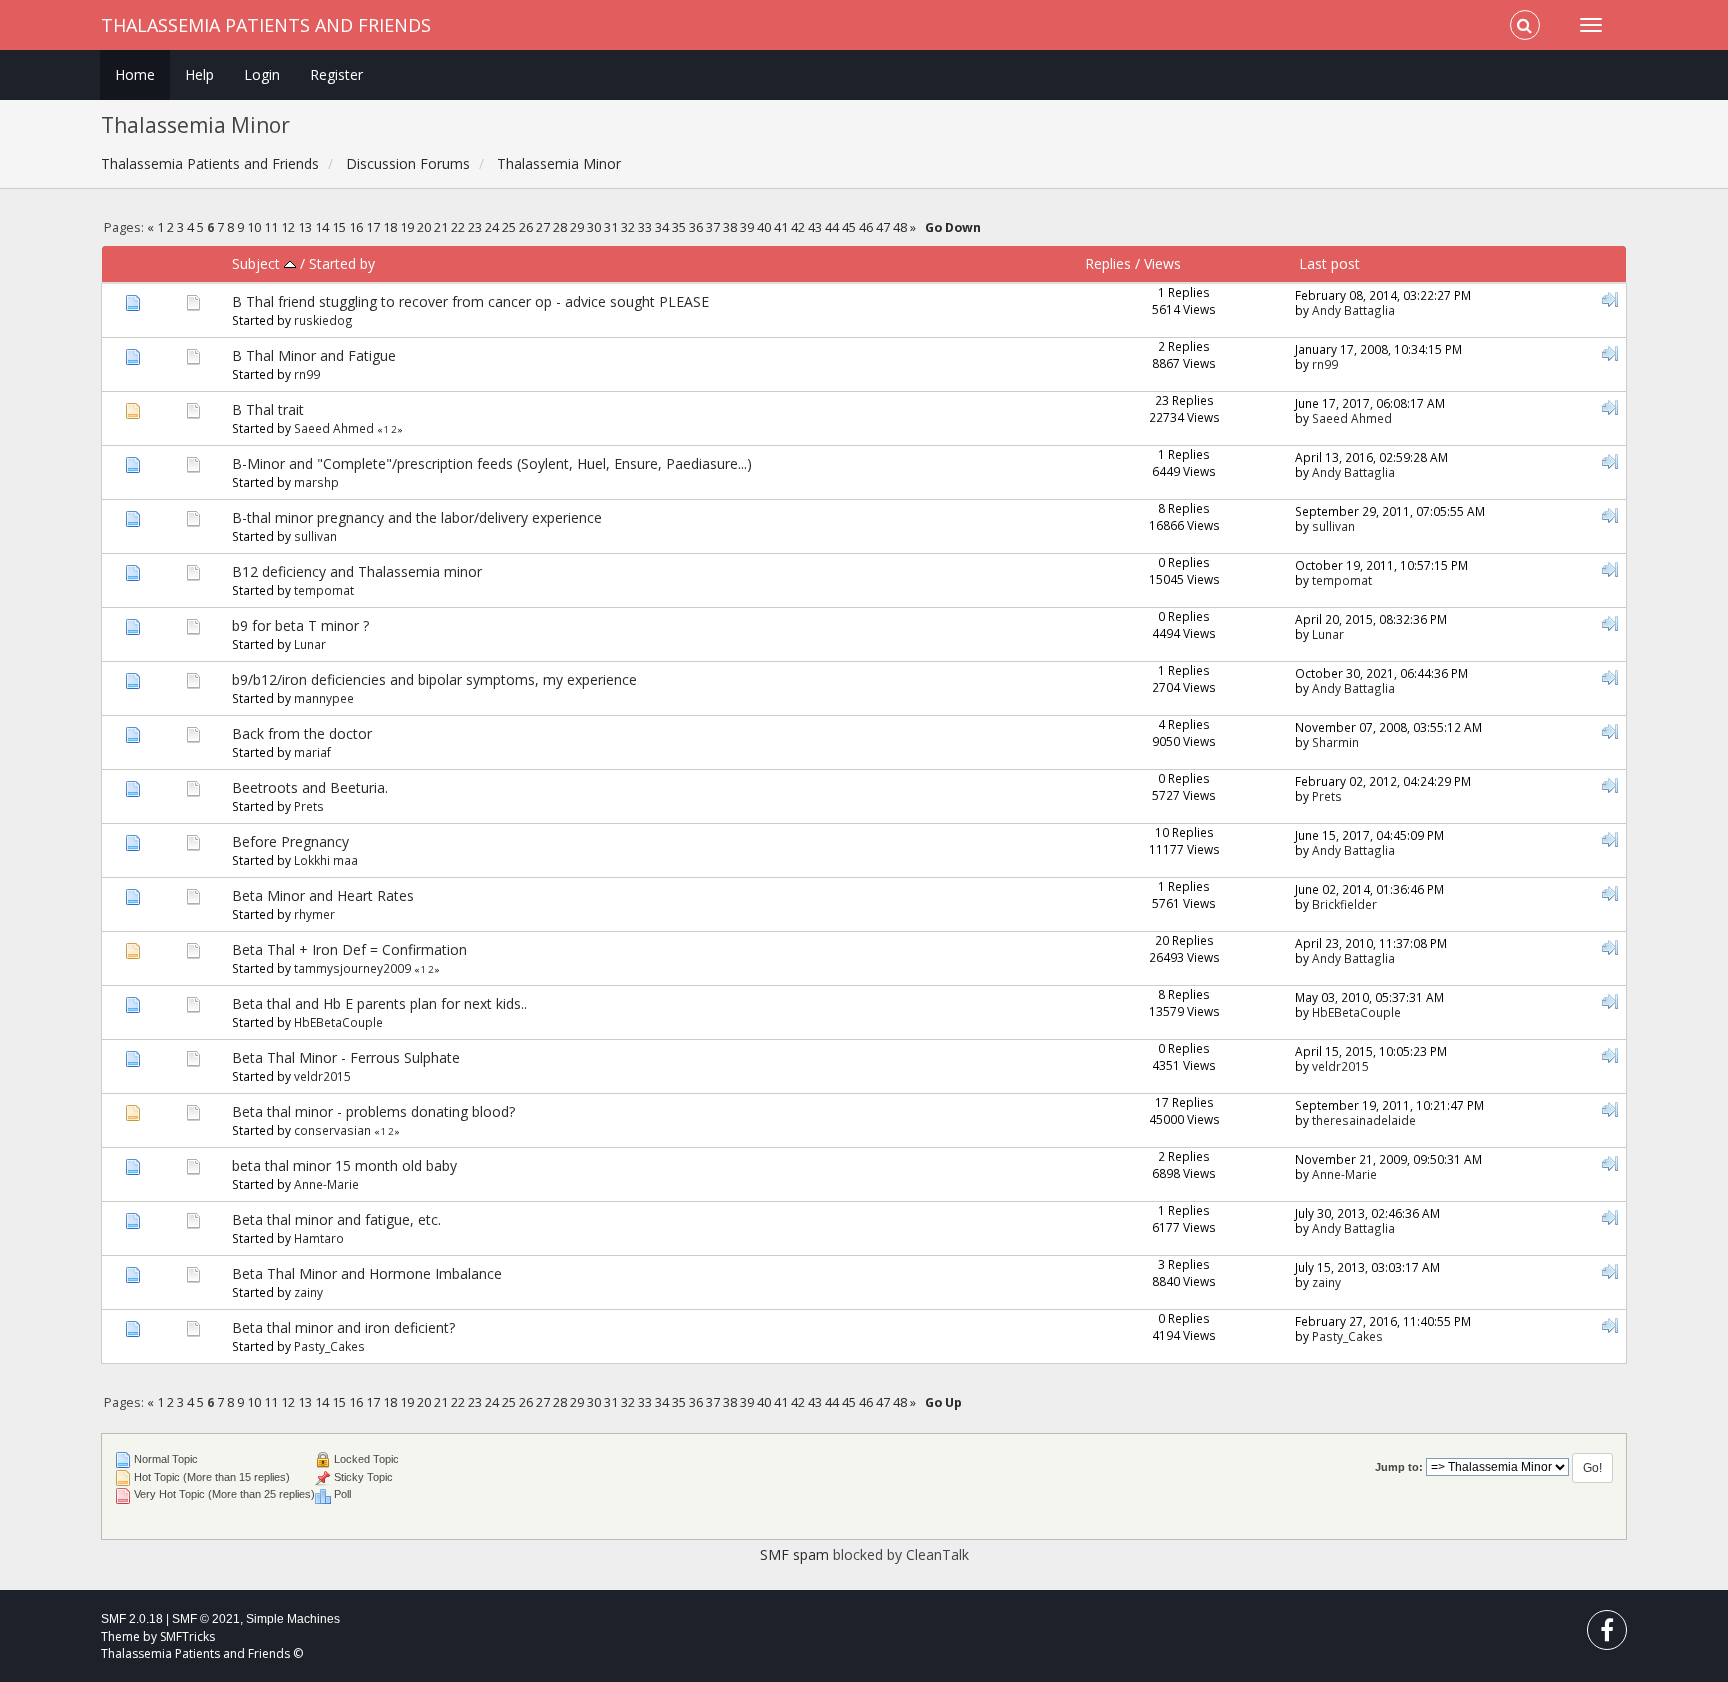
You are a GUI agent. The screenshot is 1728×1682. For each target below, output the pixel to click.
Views (1162, 263)
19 (407, 227)
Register (336, 74)
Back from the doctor (302, 733)
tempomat (324, 590)
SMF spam (794, 1554)
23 (475, 227)
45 (849, 227)
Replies (1108, 263)
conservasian (332, 1130)
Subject (258, 263)
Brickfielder (1344, 904)
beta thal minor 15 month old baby (344, 1165)
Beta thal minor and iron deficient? (343, 1327)
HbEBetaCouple (338, 1022)
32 (628, 227)
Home (135, 74)
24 (492, 227)
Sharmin (1335, 742)
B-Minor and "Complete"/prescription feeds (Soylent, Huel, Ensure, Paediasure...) (492, 463)
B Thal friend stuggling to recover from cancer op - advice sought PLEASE (470, 301)
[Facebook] (1607, 1634)
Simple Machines (293, 1619)
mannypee (324, 698)
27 (543, 227)
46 (866, 227)
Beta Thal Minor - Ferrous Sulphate (346, 1057)
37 (713, 227)
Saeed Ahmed (334, 428)
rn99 (307, 374)
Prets (309, 806)
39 (747, 227)
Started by (342, 263)
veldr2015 (322, 1076)
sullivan (315, 536)
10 (254, 227)
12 (288, 227)
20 (424, 227)
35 (679, 227)
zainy (308, 1292)
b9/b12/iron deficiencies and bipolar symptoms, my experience (434, 679)
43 (815, 227)
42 (798, 227)
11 (271, 227)
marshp (316, 482)
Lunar (310, 644)
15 (339, 227)
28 (560, 227)
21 (441, 227)
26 (526, 227)
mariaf (312, 752)
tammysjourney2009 (352, 968)
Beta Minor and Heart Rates (323, 895)
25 (509, 227)
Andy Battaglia (1353, 310)
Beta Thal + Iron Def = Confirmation (349, 949)
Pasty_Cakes (329, 1346)
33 (645, 227)
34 (662, 227)
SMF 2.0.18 (132, 1619)
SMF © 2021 (206, 1619)
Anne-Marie (326, 1184)
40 (764, 227)
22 (458, 227)
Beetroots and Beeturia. (310, 787)
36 (696, 227)
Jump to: (1399, 1467)
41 (781, 227)
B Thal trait (268, 409)
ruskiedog (323, 320)
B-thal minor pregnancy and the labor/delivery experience (417, 517)
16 (356, 227)
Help (199, 74)
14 (322, 227)
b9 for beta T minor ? (300, 625)
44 (832, 227)
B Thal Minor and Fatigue (314, 355)
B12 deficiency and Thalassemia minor (357, 571)
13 (305, 227)
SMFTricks (187, 1636)
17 (373, 227)
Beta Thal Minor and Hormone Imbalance (367, 1273)
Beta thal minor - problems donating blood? (373, 1111)
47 (883, 227)
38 (730, 227)
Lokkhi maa (326, 860)
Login (262, 74)
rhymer (314, 914)
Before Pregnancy (290, 841)
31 (611, 227)
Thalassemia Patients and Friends (266, 25)
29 (577, 227)
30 (594, 227)
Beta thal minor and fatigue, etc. (336, 1219)
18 (390, 227)
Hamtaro (319, 1238)
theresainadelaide (1364, 1120)
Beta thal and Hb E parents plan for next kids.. (379, 1003)
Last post (1329, 263)
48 (900, 227)
